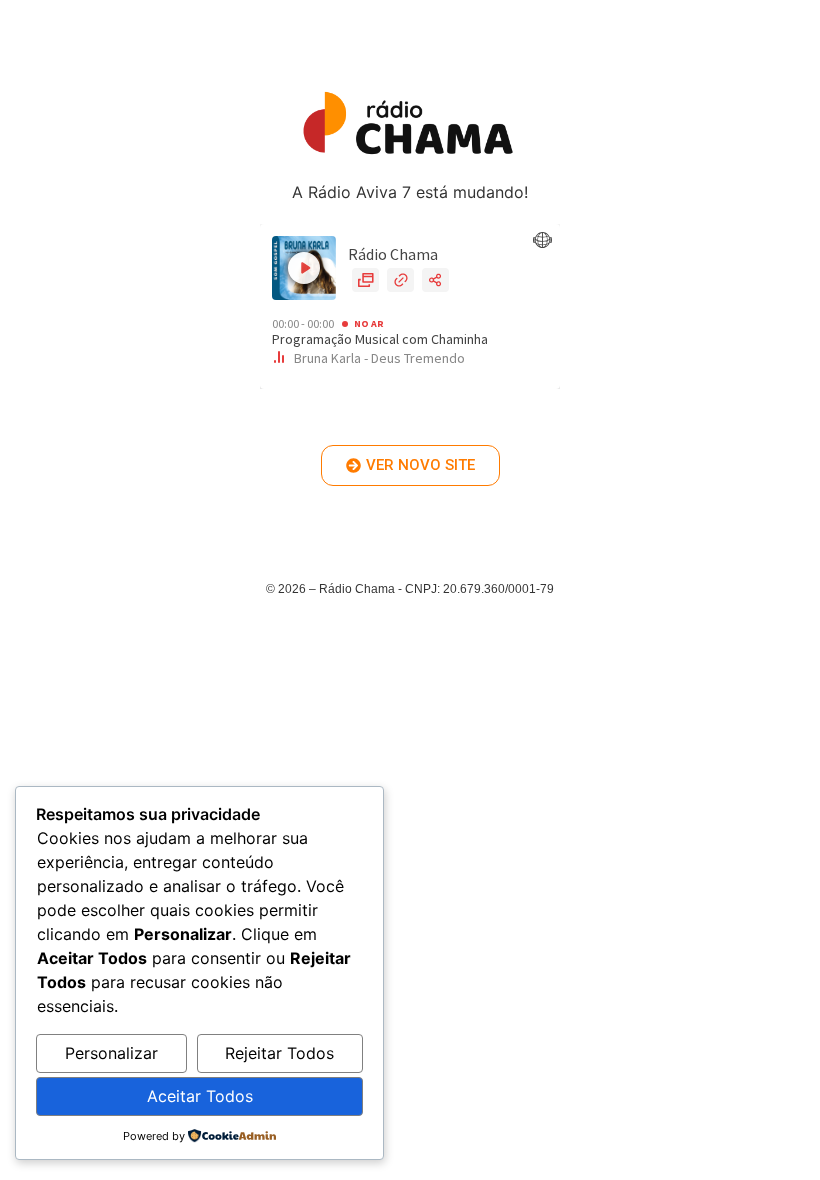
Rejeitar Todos (279, 1053)
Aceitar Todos (200, 1096)
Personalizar (111, 1053)
